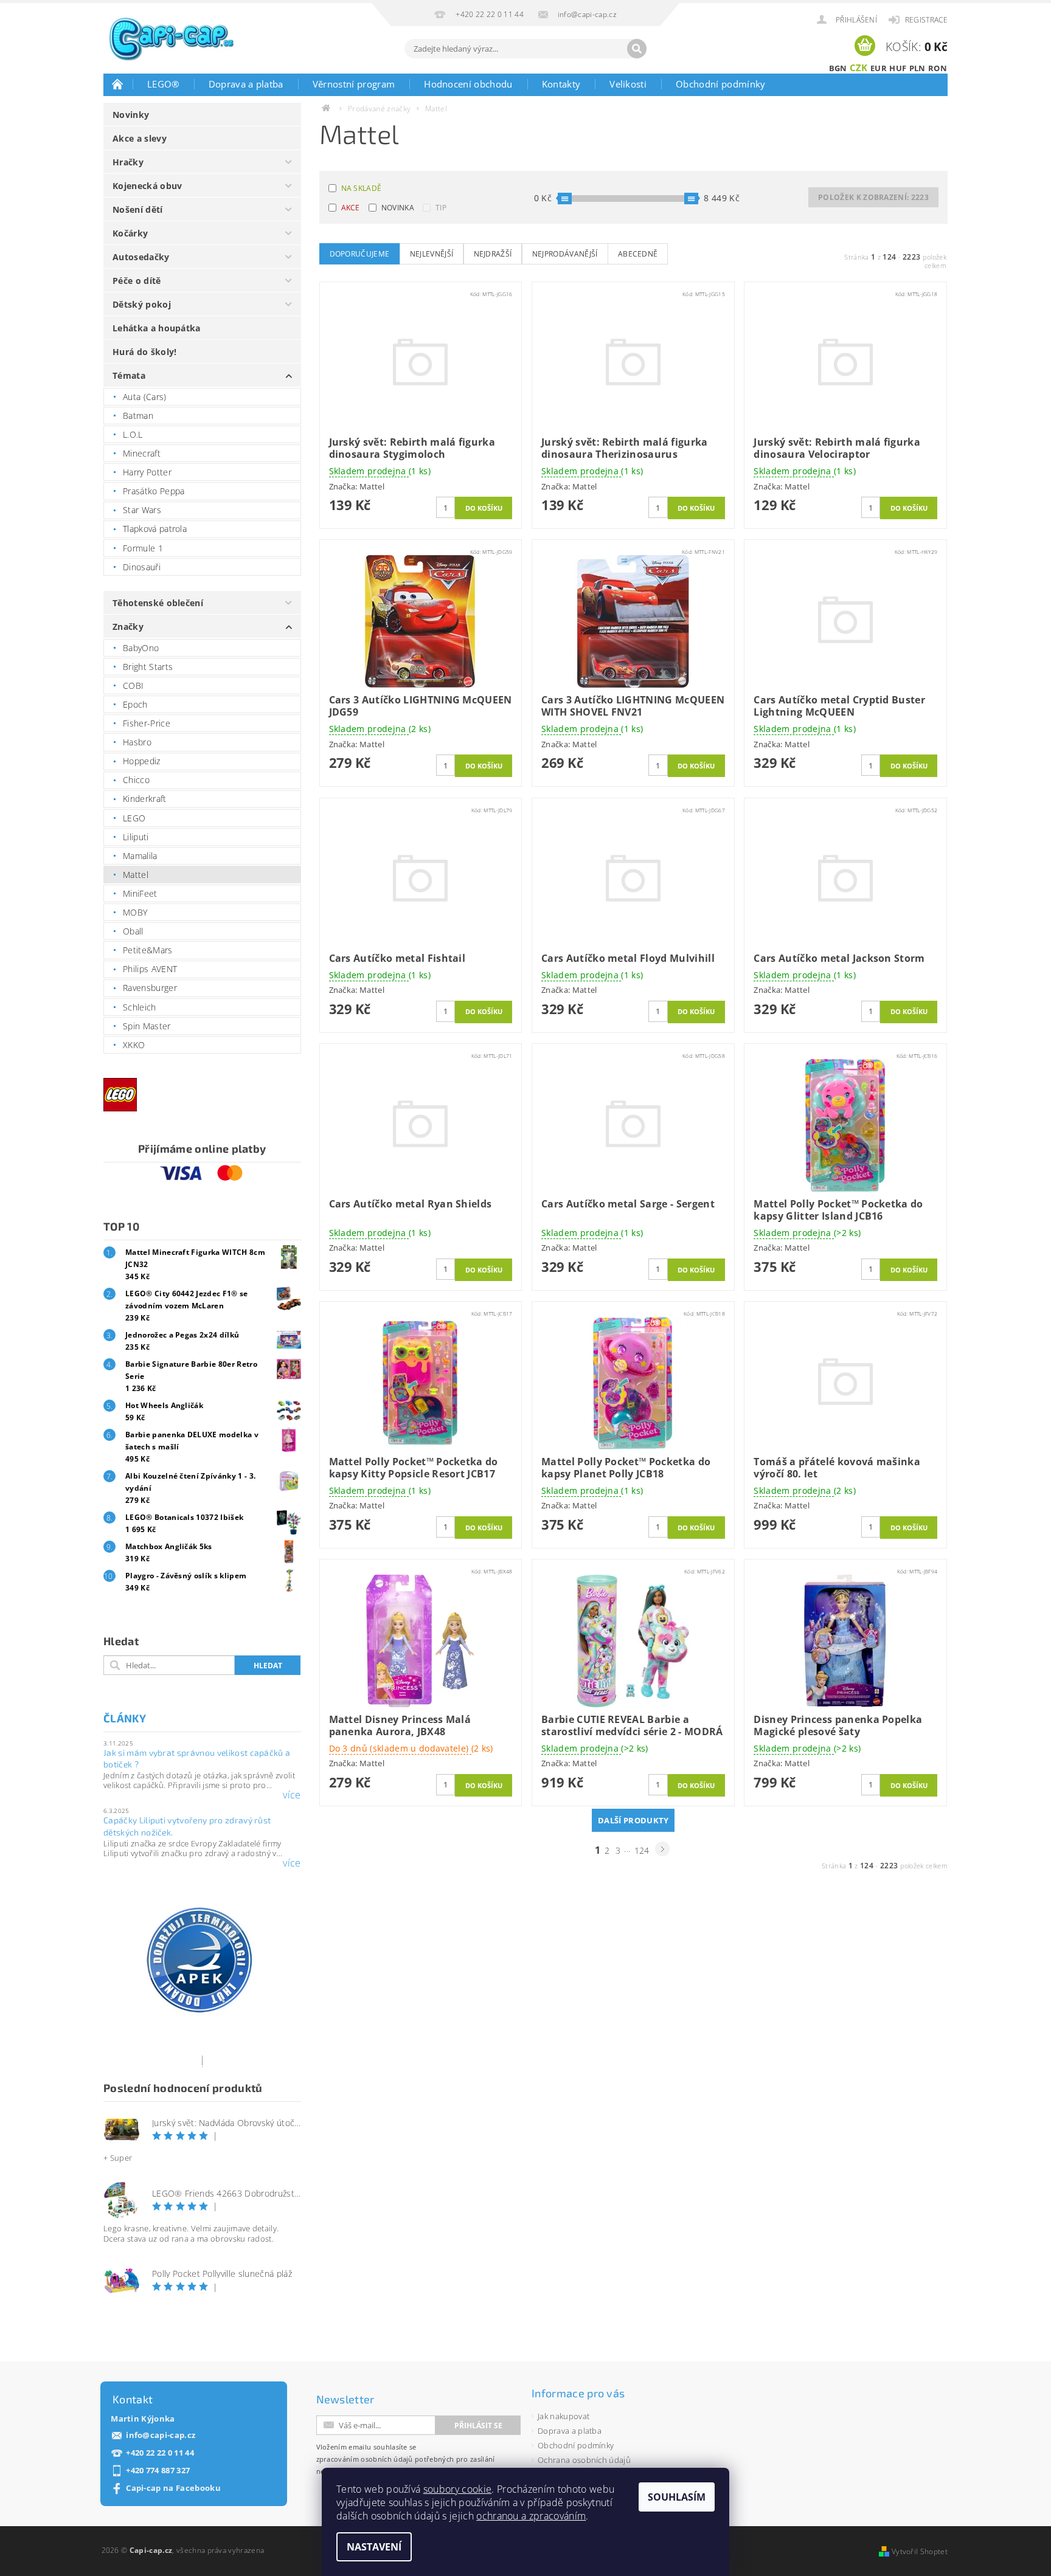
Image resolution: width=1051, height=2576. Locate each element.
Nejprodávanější (565, 254)
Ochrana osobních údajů (584, 2460)
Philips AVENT (150, 969)
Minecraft (142, 453)
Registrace (926, 20)
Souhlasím (677, 2497)
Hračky (128, 162)
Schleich (140, 1007)
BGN (838, 68)
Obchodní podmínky (720, 84)
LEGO (134, 818)
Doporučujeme (360, 254)
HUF (898, 68)
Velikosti (628, 84)
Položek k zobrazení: (873, 197)
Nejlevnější (432, 254)
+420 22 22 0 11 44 (160, 2453)
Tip (441, 208)
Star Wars (142, 510)
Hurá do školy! (144, 352)
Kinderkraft (145, 799)
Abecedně (638, 254)
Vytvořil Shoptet (920, 2551)
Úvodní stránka (118, 84)
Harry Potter (147, 472)
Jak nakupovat (564, 2416)
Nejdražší (493, 254)
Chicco (136, 780)
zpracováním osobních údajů (365, 2459)
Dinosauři (142, 567)
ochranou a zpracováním (531, 2516)
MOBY (135, 912)
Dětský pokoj (142, 304)
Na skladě (362, 188)
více (292, 1795)
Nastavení (374, 2547)
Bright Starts (148, 667)
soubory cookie (457, 2489)
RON (938, 68)
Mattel (136, 875)
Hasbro (137, 742)
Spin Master (147, 1026)
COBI (133, 685)
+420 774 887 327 (158, 2471)
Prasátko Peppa (154, 491)
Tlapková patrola (155, 529)
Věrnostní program (354, 84)
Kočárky (130, 233)
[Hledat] (637, 49)
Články (125, 1718)
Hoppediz (142, 761)
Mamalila (140, 856)
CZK (859, 67)
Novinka (398, 208)
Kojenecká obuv (147, 186)
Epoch (135, 704)
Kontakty (561, 84)
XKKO (134, 1045)
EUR (879, 68)
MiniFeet (140, 893)
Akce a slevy (140, 138)
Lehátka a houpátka (157, 328)
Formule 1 (143, 548)
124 (642, 1850)
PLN (917, 68)
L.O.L (133, 434)
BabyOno (141, 648)
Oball (133, 931)
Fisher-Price (147, 723)
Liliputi (136, 837)
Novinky (131, 115)
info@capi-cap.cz (161, 2435)
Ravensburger (150, 988)
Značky (128, 627)
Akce (351, 208)
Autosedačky (141, 257)
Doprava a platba (246, 84)
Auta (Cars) (145, 397)
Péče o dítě (137, 281)
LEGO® (163, 84)
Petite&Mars (148, 950)
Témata (129, 375)
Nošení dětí (138, 209)
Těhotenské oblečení (158, 603)
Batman (138, 416)
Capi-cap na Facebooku (173, 2488)
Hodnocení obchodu (468, 84)
